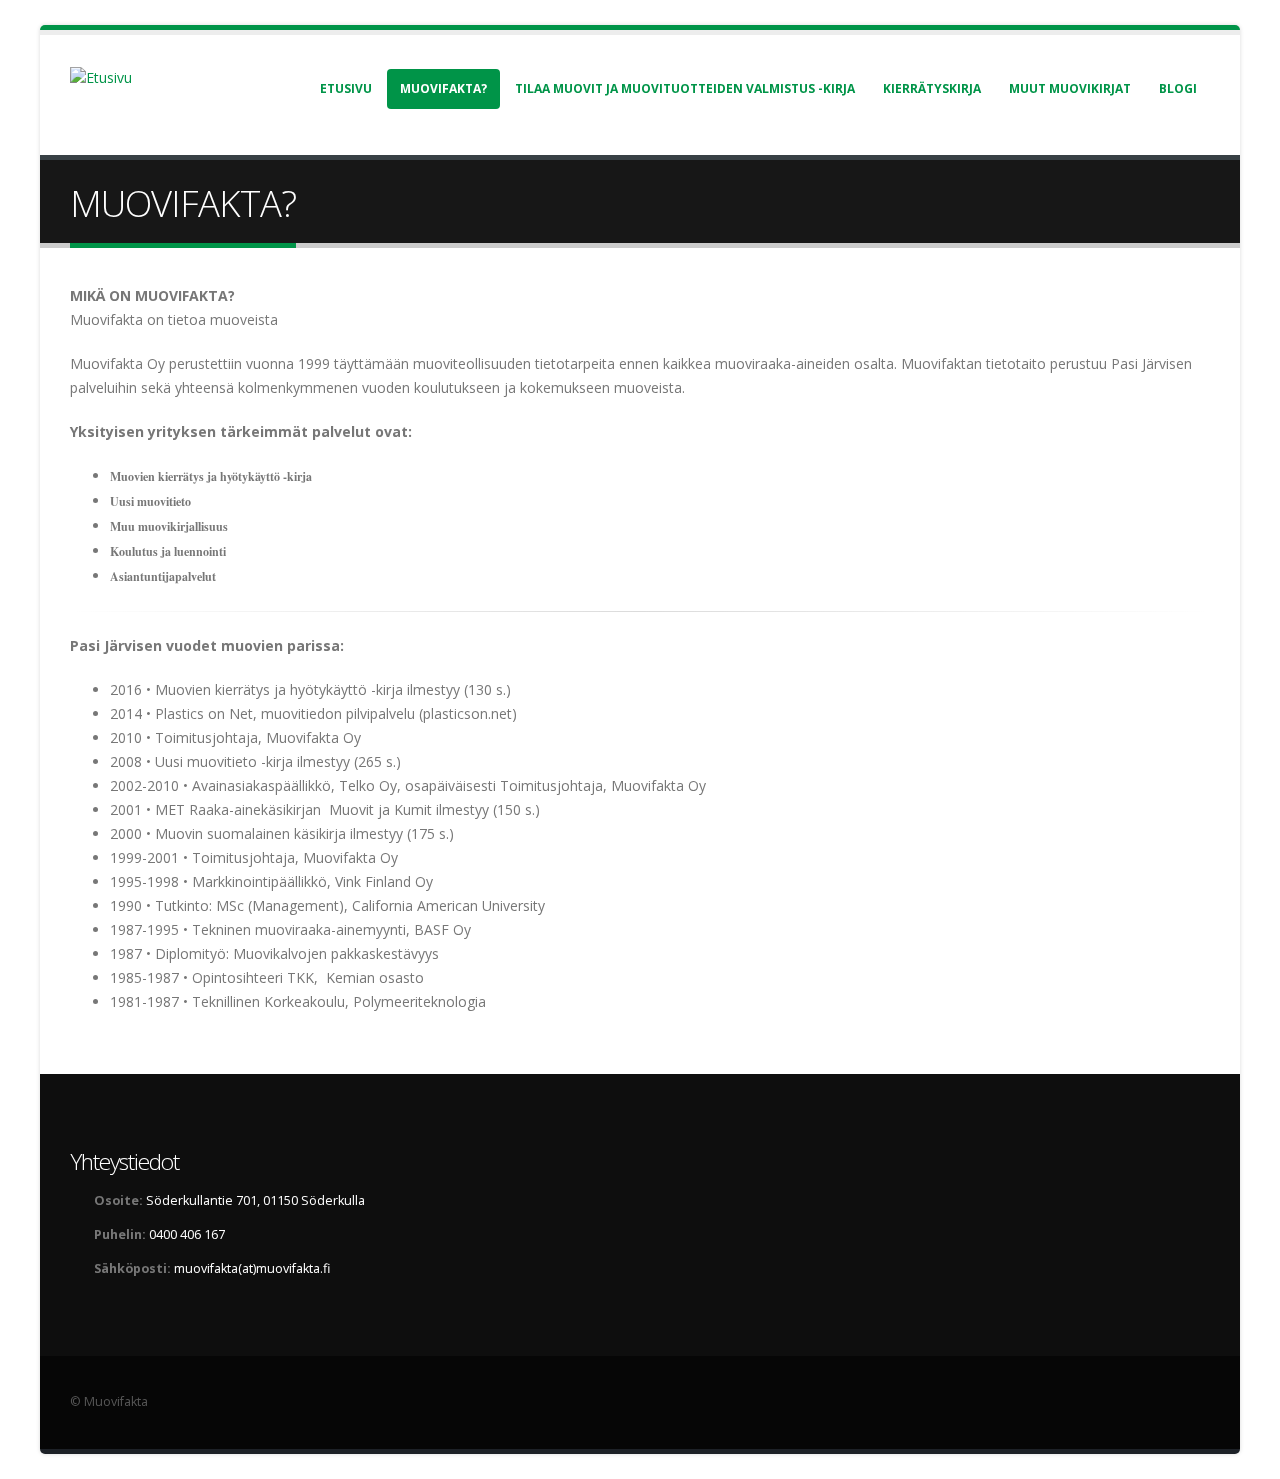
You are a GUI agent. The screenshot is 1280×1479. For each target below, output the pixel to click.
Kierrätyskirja (932, 88)
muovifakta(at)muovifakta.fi (252, 1268)
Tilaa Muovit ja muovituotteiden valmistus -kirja (685, 88)
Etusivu (346, 88)
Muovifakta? (443, 88)
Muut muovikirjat (1070, 88)
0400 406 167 (187, 1234)
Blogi (1178, 88)
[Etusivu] (113, 76)
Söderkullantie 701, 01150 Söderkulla (255, 1200)
